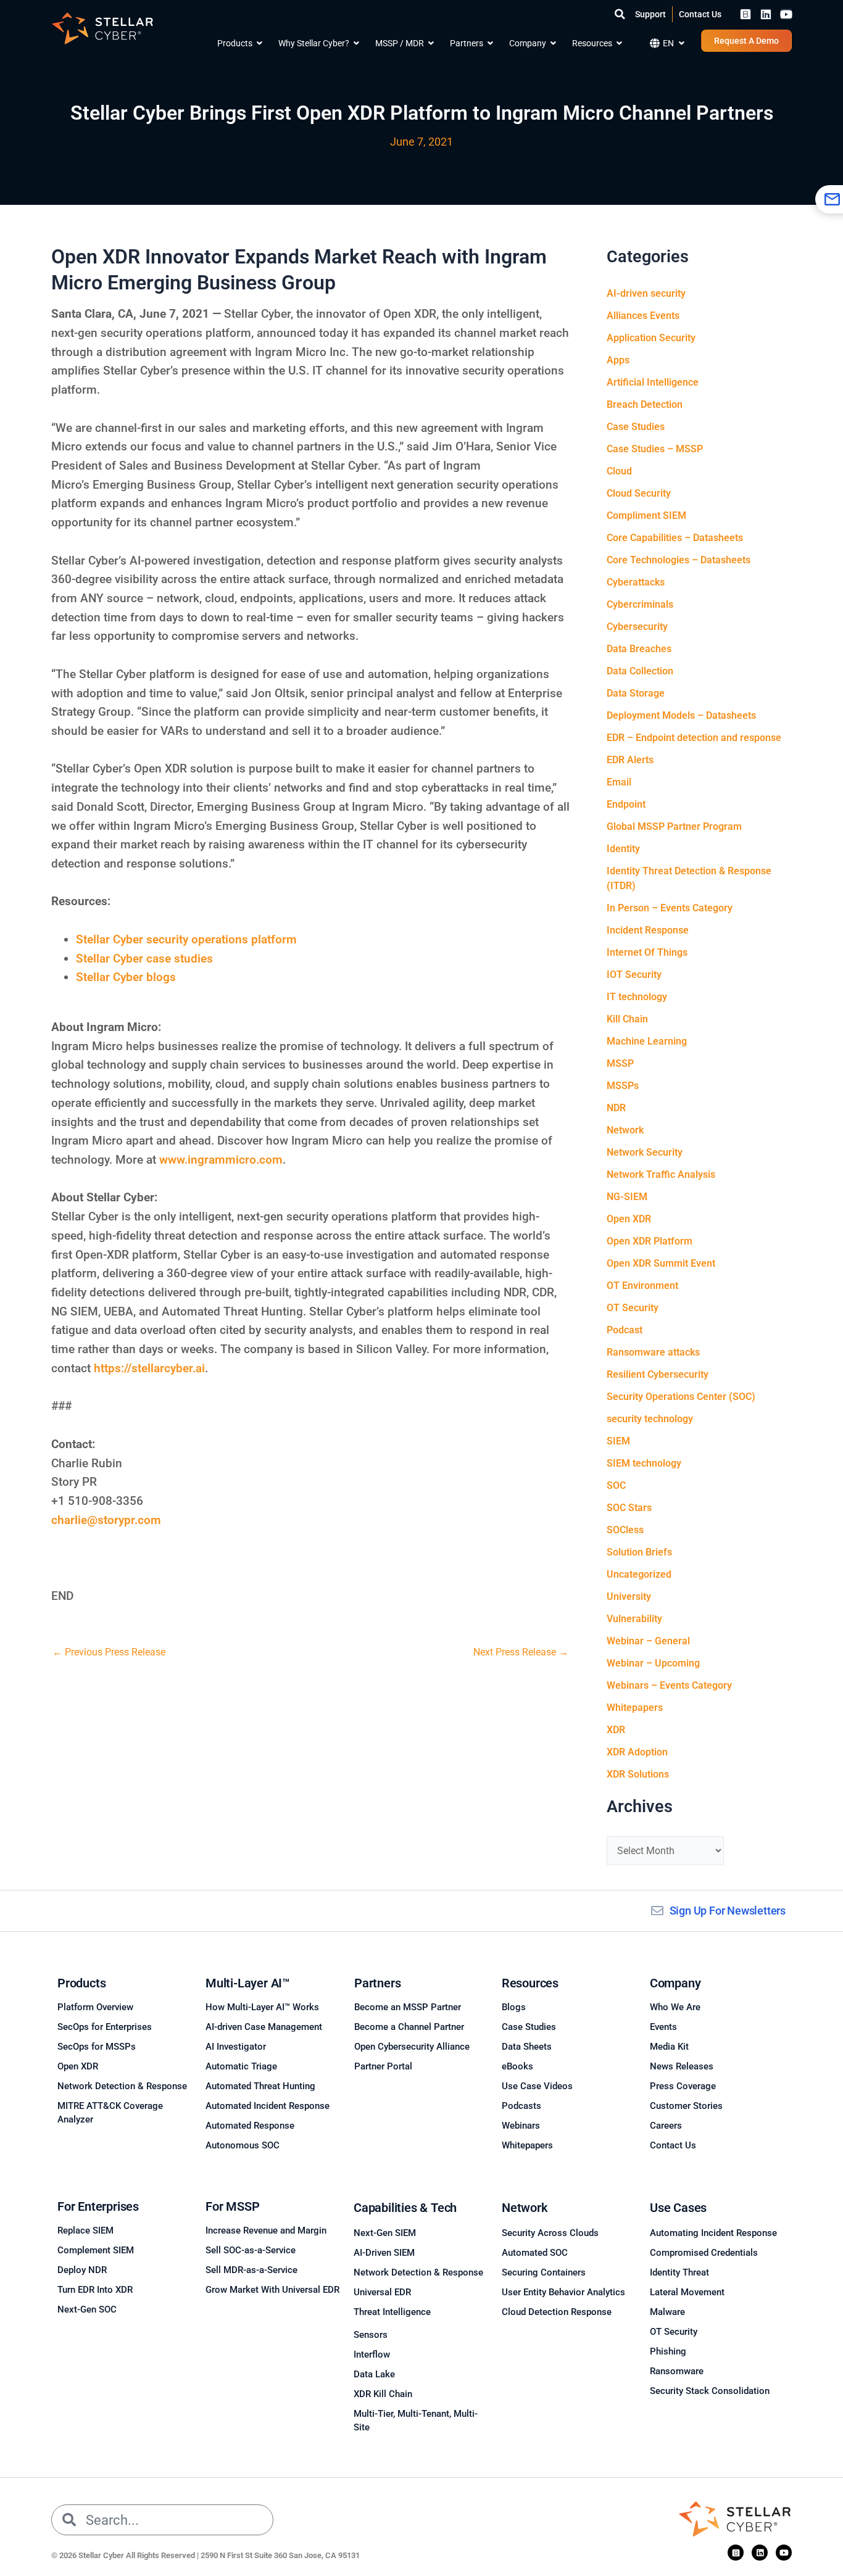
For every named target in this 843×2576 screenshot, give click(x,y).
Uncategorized (639, 1574)
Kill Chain (627, 1019)
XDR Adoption (637, 1752)
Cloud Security (639, 493)
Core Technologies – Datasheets (679, 560)
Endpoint (626, 804)
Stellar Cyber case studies (144, 959)
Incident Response (648, 930)
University (629, 1597)
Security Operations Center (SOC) (681, 1397)
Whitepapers (635, 1708)
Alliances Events (643, 316)
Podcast (625, 1330)
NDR (616, 1108)
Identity (623, 849)
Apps (618, 360)
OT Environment (642, 1286)
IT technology (637, 997)
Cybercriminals (640, 604)
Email (619, 782)
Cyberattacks (636, 582)
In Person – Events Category (670, 908)
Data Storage (636, 693)
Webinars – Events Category (669, 1685)
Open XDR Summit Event (661, 1263)
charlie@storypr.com (106, 1520)
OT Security (633, 1308)
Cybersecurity (637, 627)
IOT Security (634, 975)
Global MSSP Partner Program (674, 826)
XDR (616, 1730)
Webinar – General (648, 1641)
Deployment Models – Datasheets (681, 715)
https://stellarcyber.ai (149, 1368)
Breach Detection (645, 404)
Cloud (619, 471)
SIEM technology (644, 1463)
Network (625, 1130)
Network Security (645, 1152)
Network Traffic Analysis (661, 1174)
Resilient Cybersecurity (658, 1374)
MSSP (620, 1063)
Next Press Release (521, 1652)
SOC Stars (629, 1508)
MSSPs (623, 1086)
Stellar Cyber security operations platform (186, 939)
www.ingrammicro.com (221, 1160)
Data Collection (640, 671)
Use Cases (678, 2208)
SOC (616, 1485)
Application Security (651, 338)
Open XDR (629, 1219)
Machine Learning (647, 1041)
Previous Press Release (109, 1652)
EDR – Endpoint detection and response (694, 738)
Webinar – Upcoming (653, 1663)
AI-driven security (646, 293)
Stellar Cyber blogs (126, 977)
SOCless (625, 1530)
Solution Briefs (639, 1552)
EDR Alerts (630, 760)
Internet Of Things (647, 952)
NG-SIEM (627, 1197)
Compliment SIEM (646, 516)
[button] (620, 14)
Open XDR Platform (650, 1241)
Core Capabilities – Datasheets (675, 538)
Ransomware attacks (653, 1352)
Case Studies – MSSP (655, 449)
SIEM (618, 1441)
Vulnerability (634, 1619)
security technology (650, 1419)
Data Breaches (639, 649)
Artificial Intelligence (653, 382)
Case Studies (636, 427)
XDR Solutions (638, 1774)
